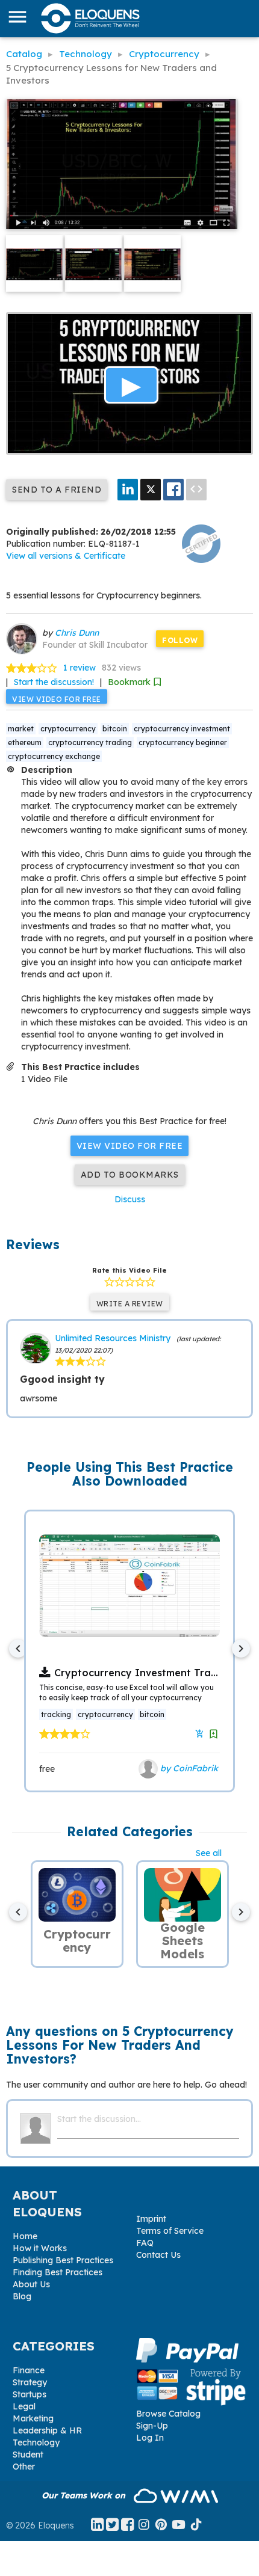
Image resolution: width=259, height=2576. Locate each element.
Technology (36, 2442)
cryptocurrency (68, 729)
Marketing (33, 2418)
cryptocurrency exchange (54, 756)
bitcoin (115, 729)
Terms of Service (170, 2231)
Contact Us (158, 2255)
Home (25, 2236)
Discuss (130, 1199)
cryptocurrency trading (90, 742)
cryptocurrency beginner (183, 742)
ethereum (25, 742)
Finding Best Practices (58, 2272)
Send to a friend (57, 490)
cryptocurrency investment (182, 729)
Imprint (151, 2219)
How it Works (40, 2248)
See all (209, 1853)
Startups (30, 2394)
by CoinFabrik (188, 1768)
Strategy (30, 2382)
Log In (150, 2438)
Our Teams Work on (85, 2495)
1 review (80, 668)
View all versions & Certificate (66, 556)
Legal (24, 2406)
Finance (29, 2370)
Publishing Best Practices (63, 2260)
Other (24, 2467)
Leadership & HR (47, 2430)
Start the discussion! (54, 682)
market (21, 729)
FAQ (145, 2243)
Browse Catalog (168, 2414)
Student (28, 2455)
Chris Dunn (77, 633)
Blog (22, 2296)
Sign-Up (152, 2426)
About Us (31, 2284)
